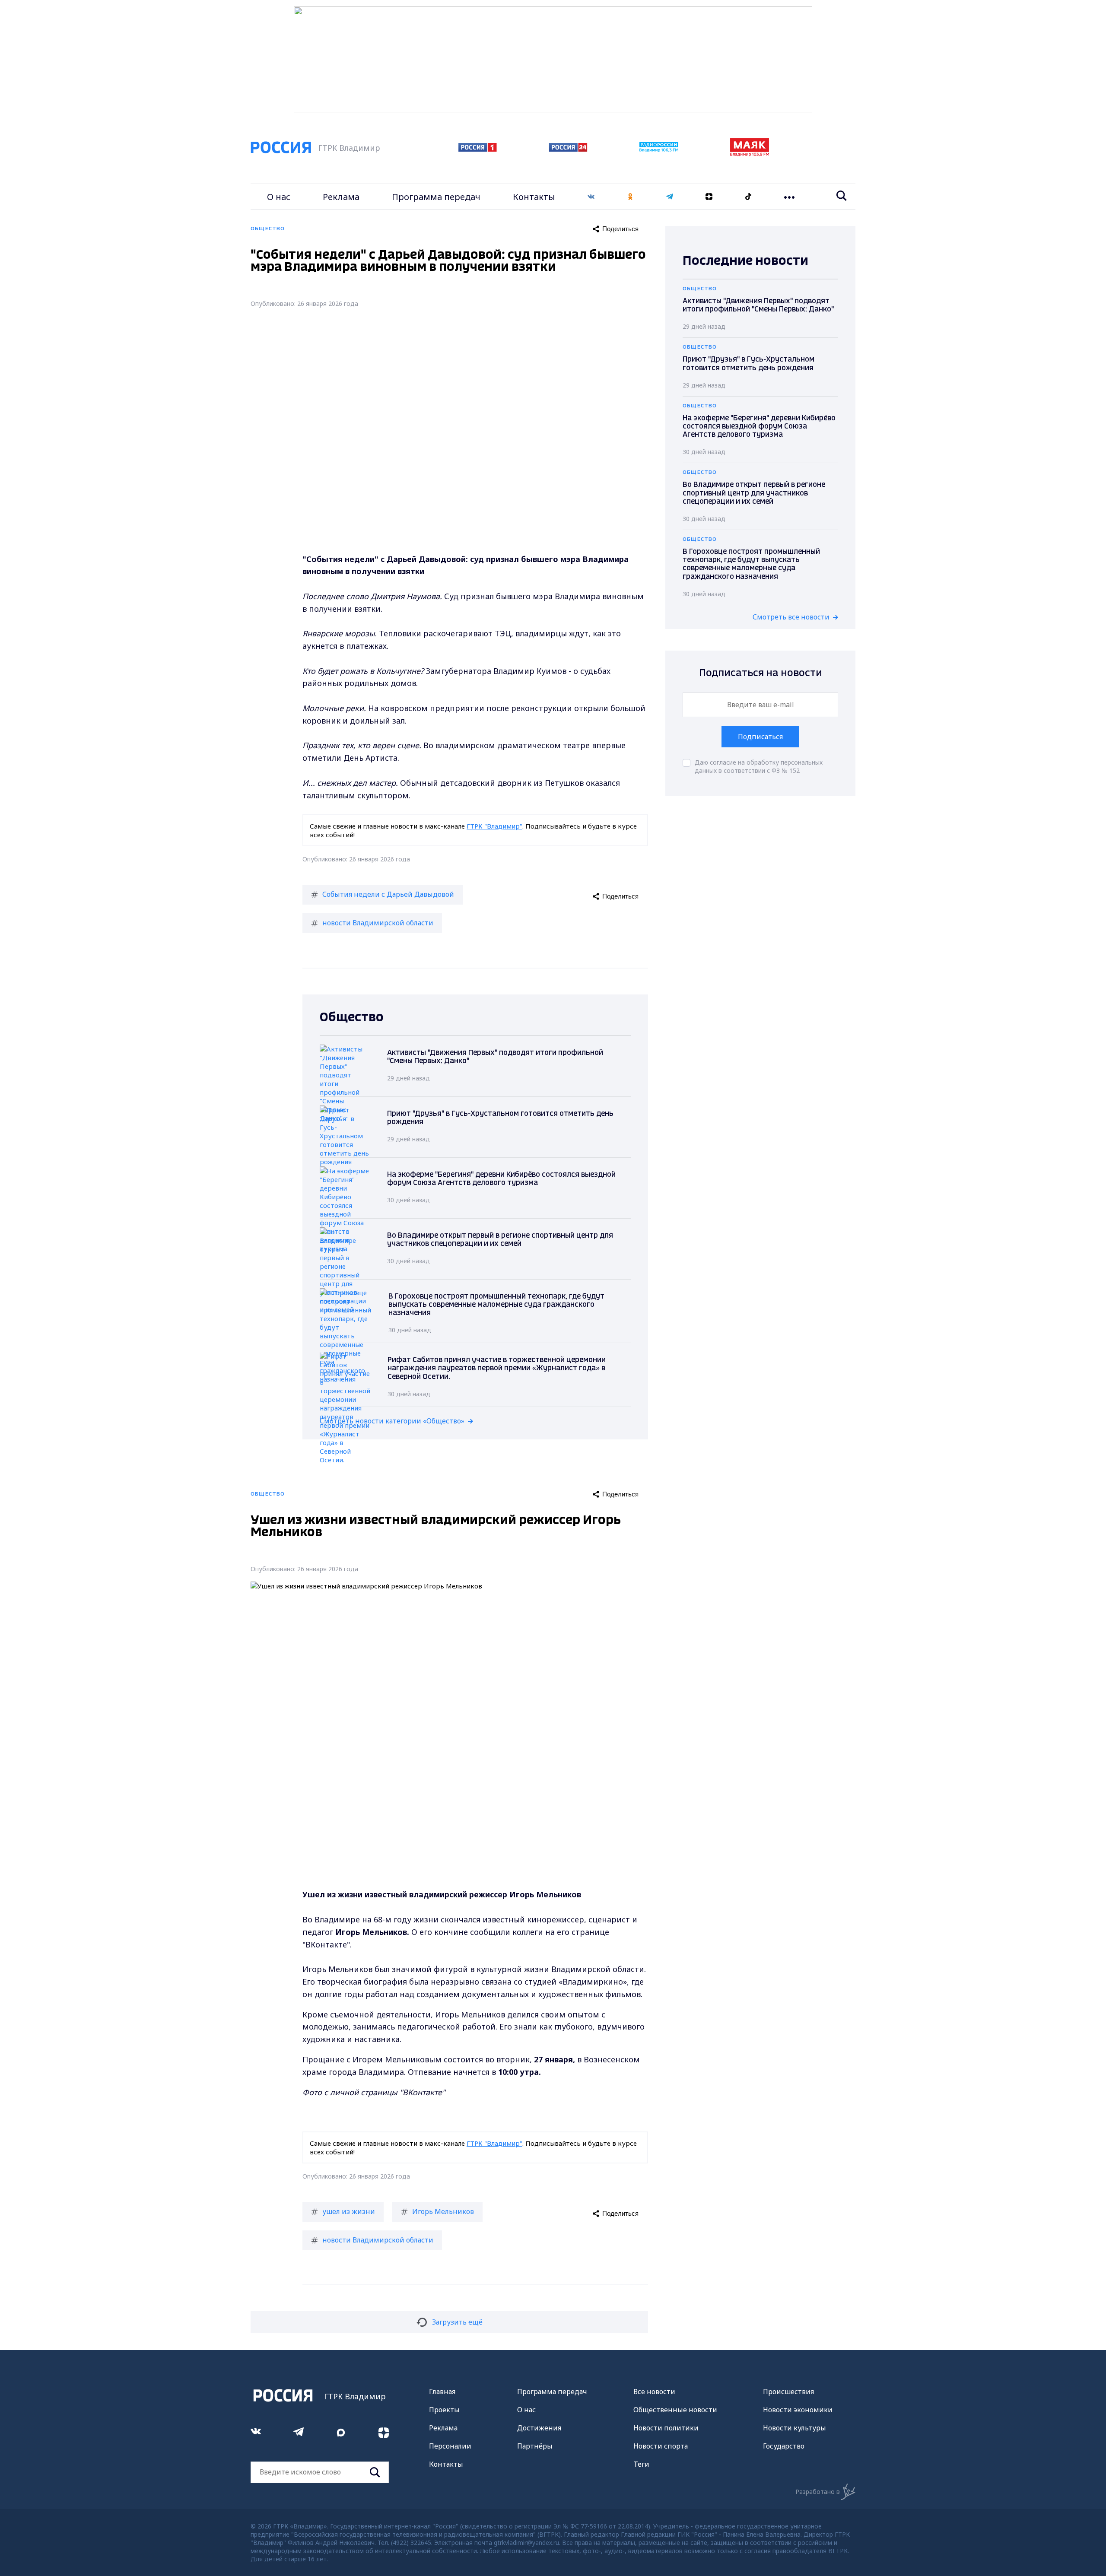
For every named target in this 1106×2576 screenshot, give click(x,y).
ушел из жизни (349, 2211)
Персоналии (450, 2446)
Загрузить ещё (457, 2322)
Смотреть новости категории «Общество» (392, 1421)
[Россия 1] (478, 149)
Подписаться (760, 737)
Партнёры (535, 2446)
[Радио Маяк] (750, 154)
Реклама (341, 197)
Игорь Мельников (443, 2211)
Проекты (444, 2410)
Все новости (654, 2392)
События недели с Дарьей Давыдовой (388, 894)
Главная (442, 2392)
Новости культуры (795, 2428)
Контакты (534, 197)
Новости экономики (798, 2410)
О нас (279, 197)
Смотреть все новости (791, 617)
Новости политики (666, 2428)
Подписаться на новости (761, 673)
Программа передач (436, 197)
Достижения (539, 2428)
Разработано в (818, 2492)
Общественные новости (675, 2410)
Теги (641, 2464)
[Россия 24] (568, 149)
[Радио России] (659, 149)
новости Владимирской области (378, 923)
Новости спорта (661, 2446)
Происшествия (788, 2392)
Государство (784, 2446)
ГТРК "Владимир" (494, 826)
